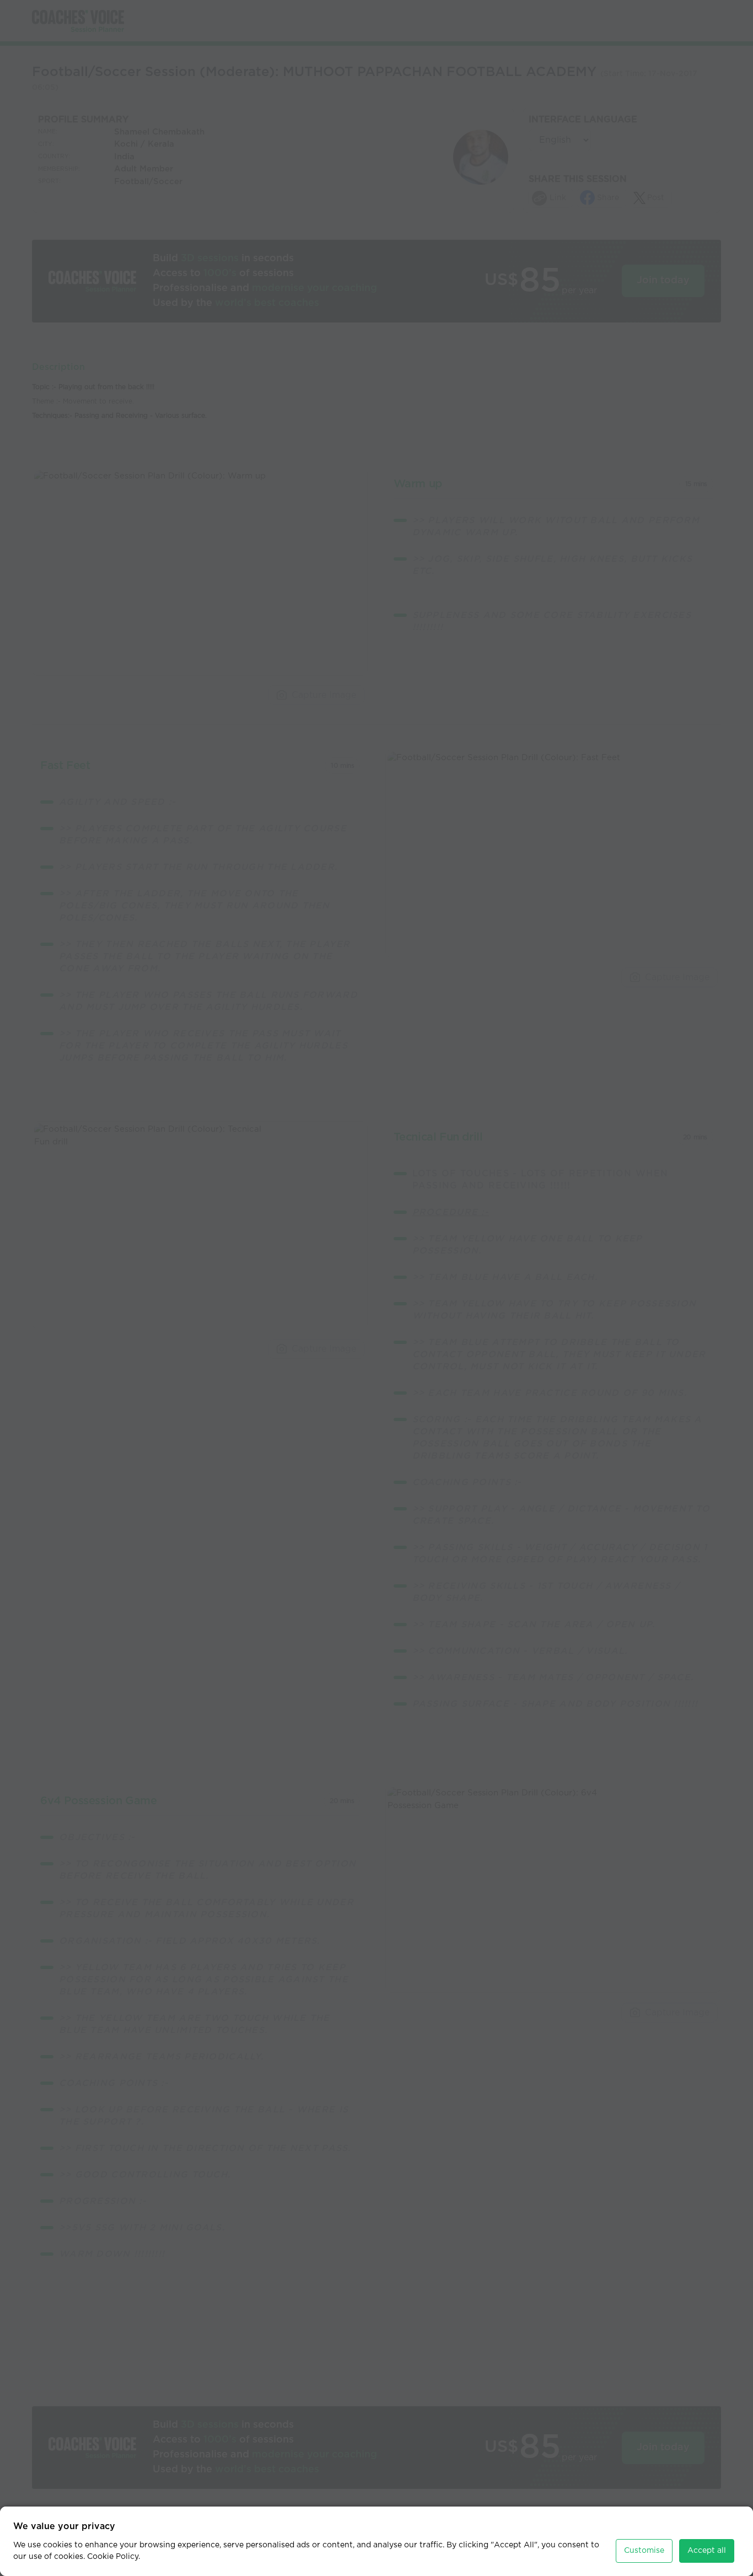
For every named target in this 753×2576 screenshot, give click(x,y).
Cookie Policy (113, 2557)
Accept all (707, 2551)
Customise (644, 2551)
